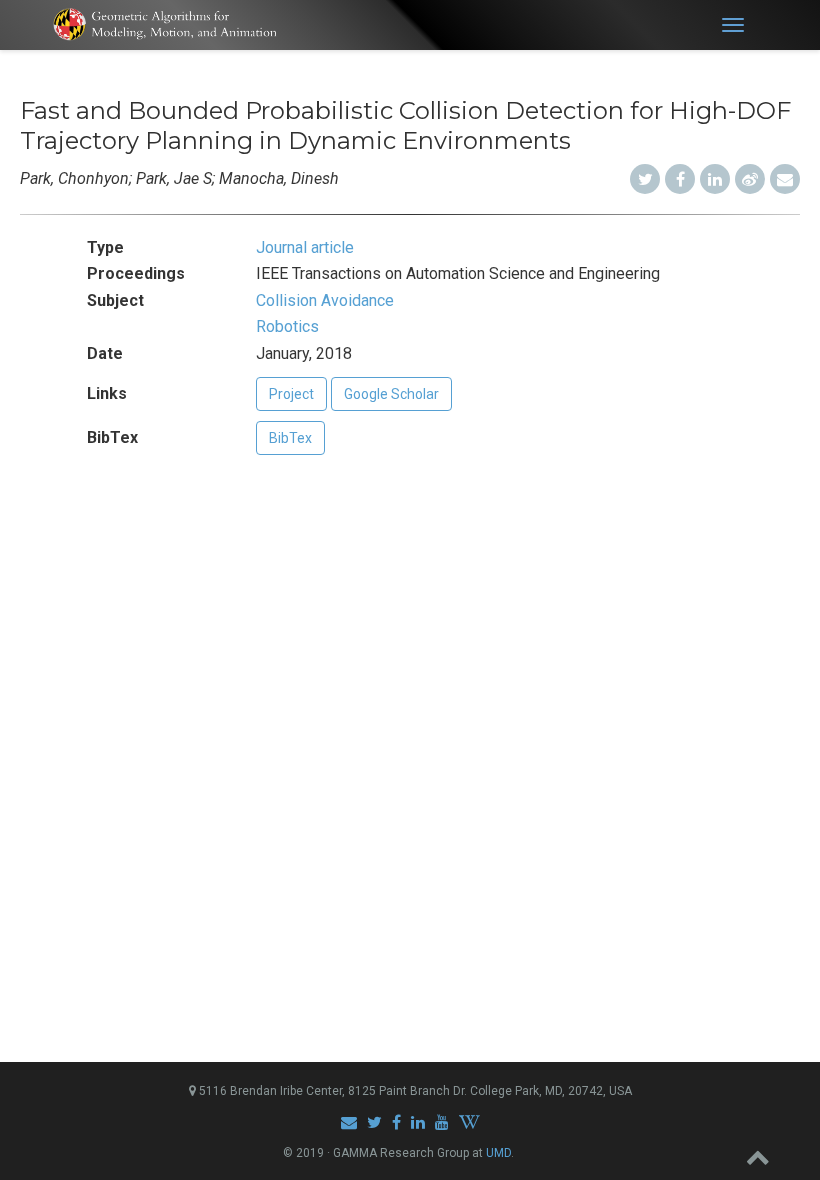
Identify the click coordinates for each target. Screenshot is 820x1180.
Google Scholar (391, 394)
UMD (498, 1153)
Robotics (287, 326)
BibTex (290, 438)
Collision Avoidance (325, 300)
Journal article (305, 247)
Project (291, 394)
